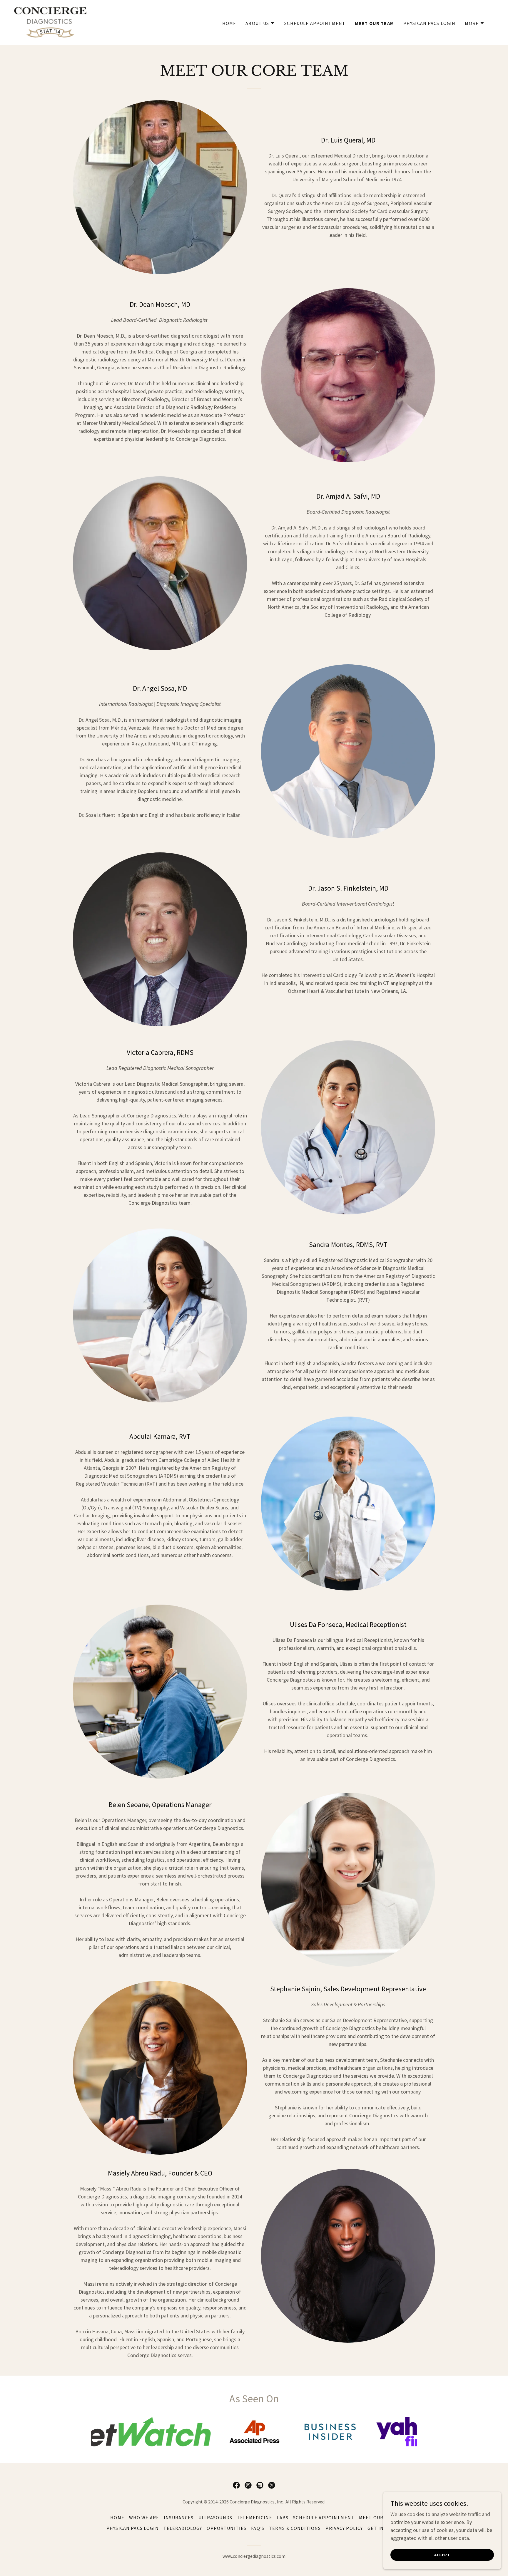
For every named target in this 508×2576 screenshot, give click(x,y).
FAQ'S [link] (258, 2528)
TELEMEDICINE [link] (255, 2518)
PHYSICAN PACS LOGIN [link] (430, 23)
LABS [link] (283, 2518)
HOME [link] (229, 23)
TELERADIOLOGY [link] (183, 2528)
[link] (50, 22)
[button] (260, 23)
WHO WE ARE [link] (144, 2518)
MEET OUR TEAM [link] (374, 23)
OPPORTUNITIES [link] (227, 2528)
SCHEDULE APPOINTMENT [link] (315, 23)
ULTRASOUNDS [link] (215, 2518)
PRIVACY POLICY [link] (344, 2528)
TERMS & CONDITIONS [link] (295, 2528)
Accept (442, 2555)
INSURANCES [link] (179, 2518)
